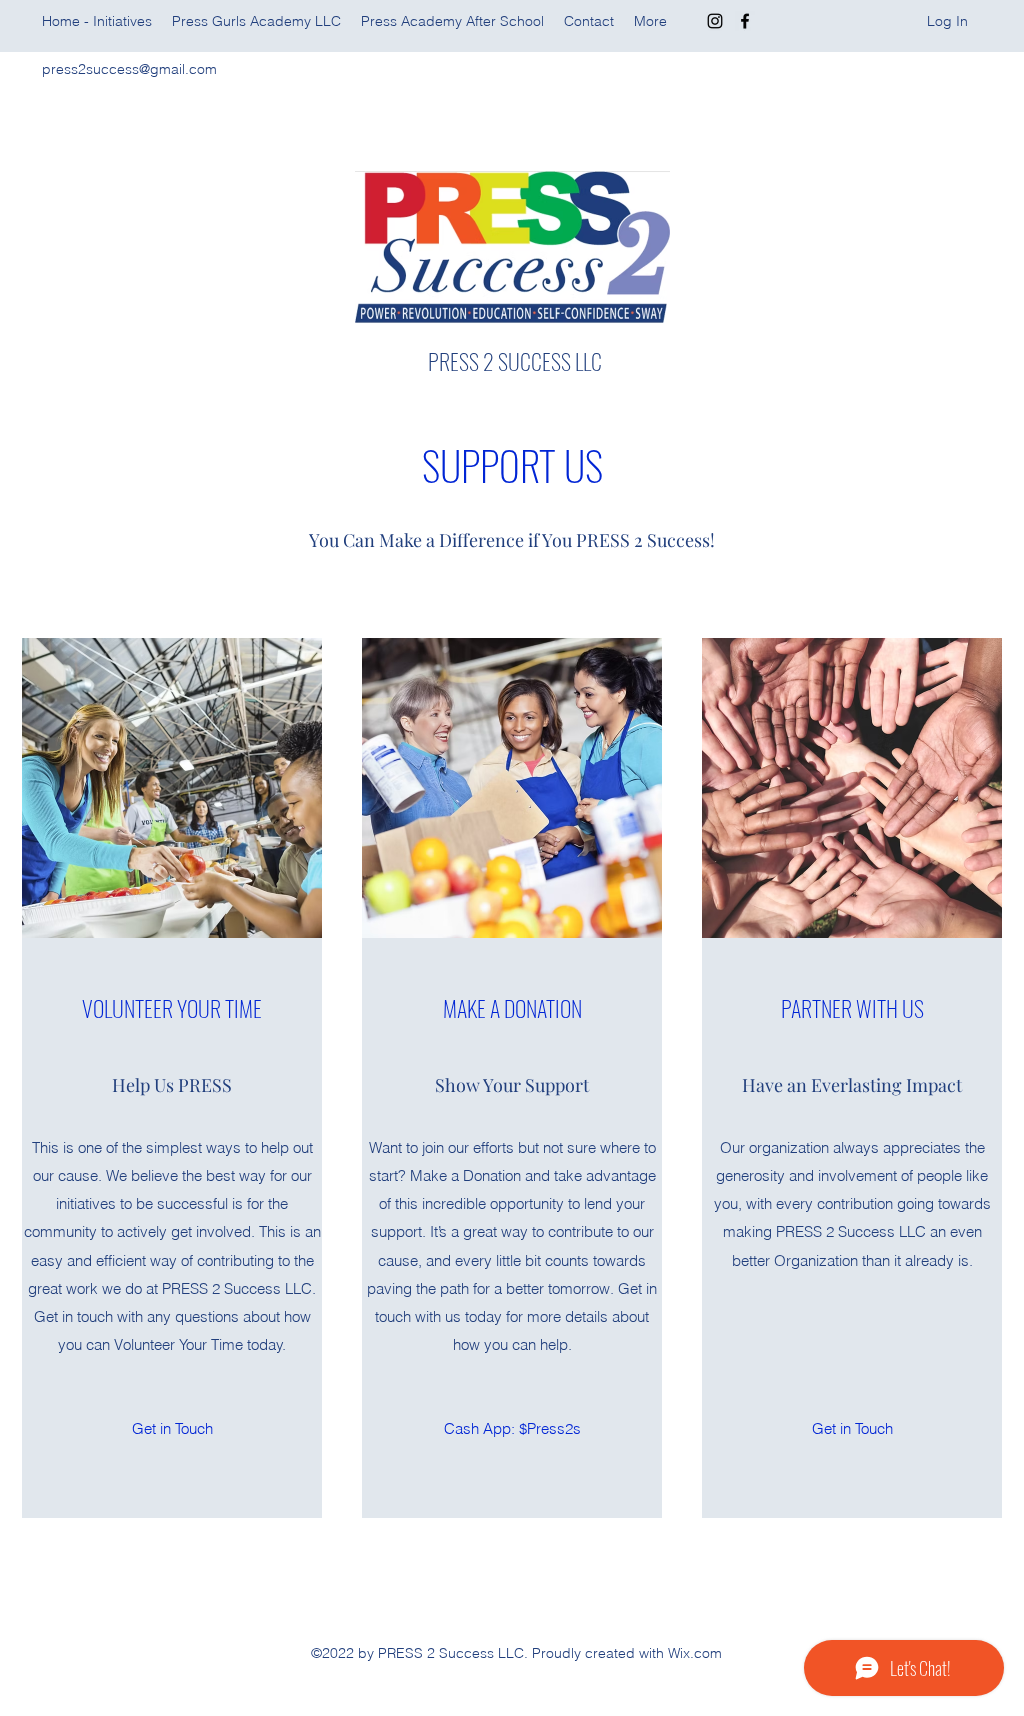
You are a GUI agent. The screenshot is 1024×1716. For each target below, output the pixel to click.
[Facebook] (745, 21)
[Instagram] (715, 21)
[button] (512, 1429)
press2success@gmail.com (129, 69)
